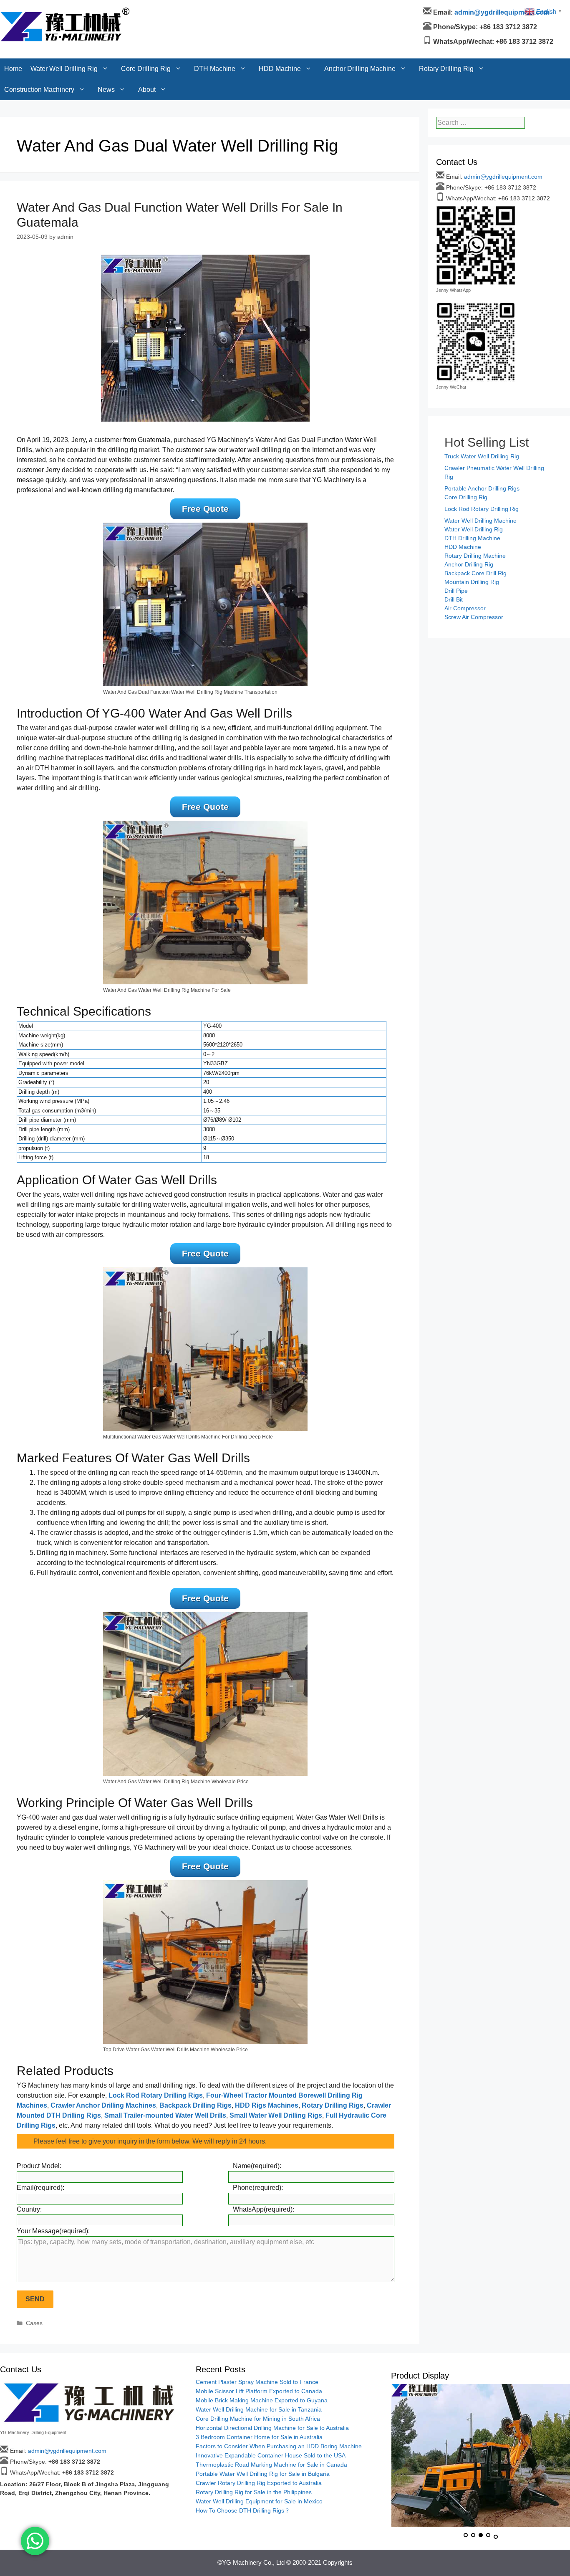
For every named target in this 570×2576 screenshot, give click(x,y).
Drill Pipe (456, 591)
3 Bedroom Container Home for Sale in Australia (259, 2437)
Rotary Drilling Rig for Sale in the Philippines (254, 2492)
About (147, 31)
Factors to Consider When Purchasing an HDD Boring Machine (279, 2446)
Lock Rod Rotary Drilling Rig (482, 509)
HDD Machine (280, 10)
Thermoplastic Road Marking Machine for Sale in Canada (271, 2465)
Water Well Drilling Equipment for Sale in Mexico (259, 2501)
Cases (34, 2323)
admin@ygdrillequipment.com (503, 177)
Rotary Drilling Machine (475, 556)
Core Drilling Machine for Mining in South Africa (258, 2419)
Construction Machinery (39, 31)
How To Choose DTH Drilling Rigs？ (243, 2510)
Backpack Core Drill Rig (475, 573)
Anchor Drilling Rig (469, 564)
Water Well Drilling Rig (64, 10)
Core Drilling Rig (146, 10)
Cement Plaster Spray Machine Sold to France (257, 2382)
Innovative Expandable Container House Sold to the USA (271, 2455)
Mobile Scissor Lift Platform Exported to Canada (259, 2391)
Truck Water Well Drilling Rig (482, 456)
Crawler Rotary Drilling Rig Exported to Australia (259, 2483)
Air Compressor (465, 608)
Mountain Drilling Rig (472, 582)
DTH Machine (215, 10)
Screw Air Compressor (474, 617)
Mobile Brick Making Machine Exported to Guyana (262, 2400)
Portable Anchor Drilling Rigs (482, 488)
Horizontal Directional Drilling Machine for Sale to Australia (272, 2428)
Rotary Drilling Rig (446, 10)
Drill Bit (454, 599)
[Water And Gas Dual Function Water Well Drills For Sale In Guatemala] (205, 337)
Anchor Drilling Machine (360, 10)
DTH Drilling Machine (472, 538)
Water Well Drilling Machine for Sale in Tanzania (259, 2409)
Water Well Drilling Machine (480, 521)
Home (13, 10)
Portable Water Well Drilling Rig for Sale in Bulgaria (263, 2474)
